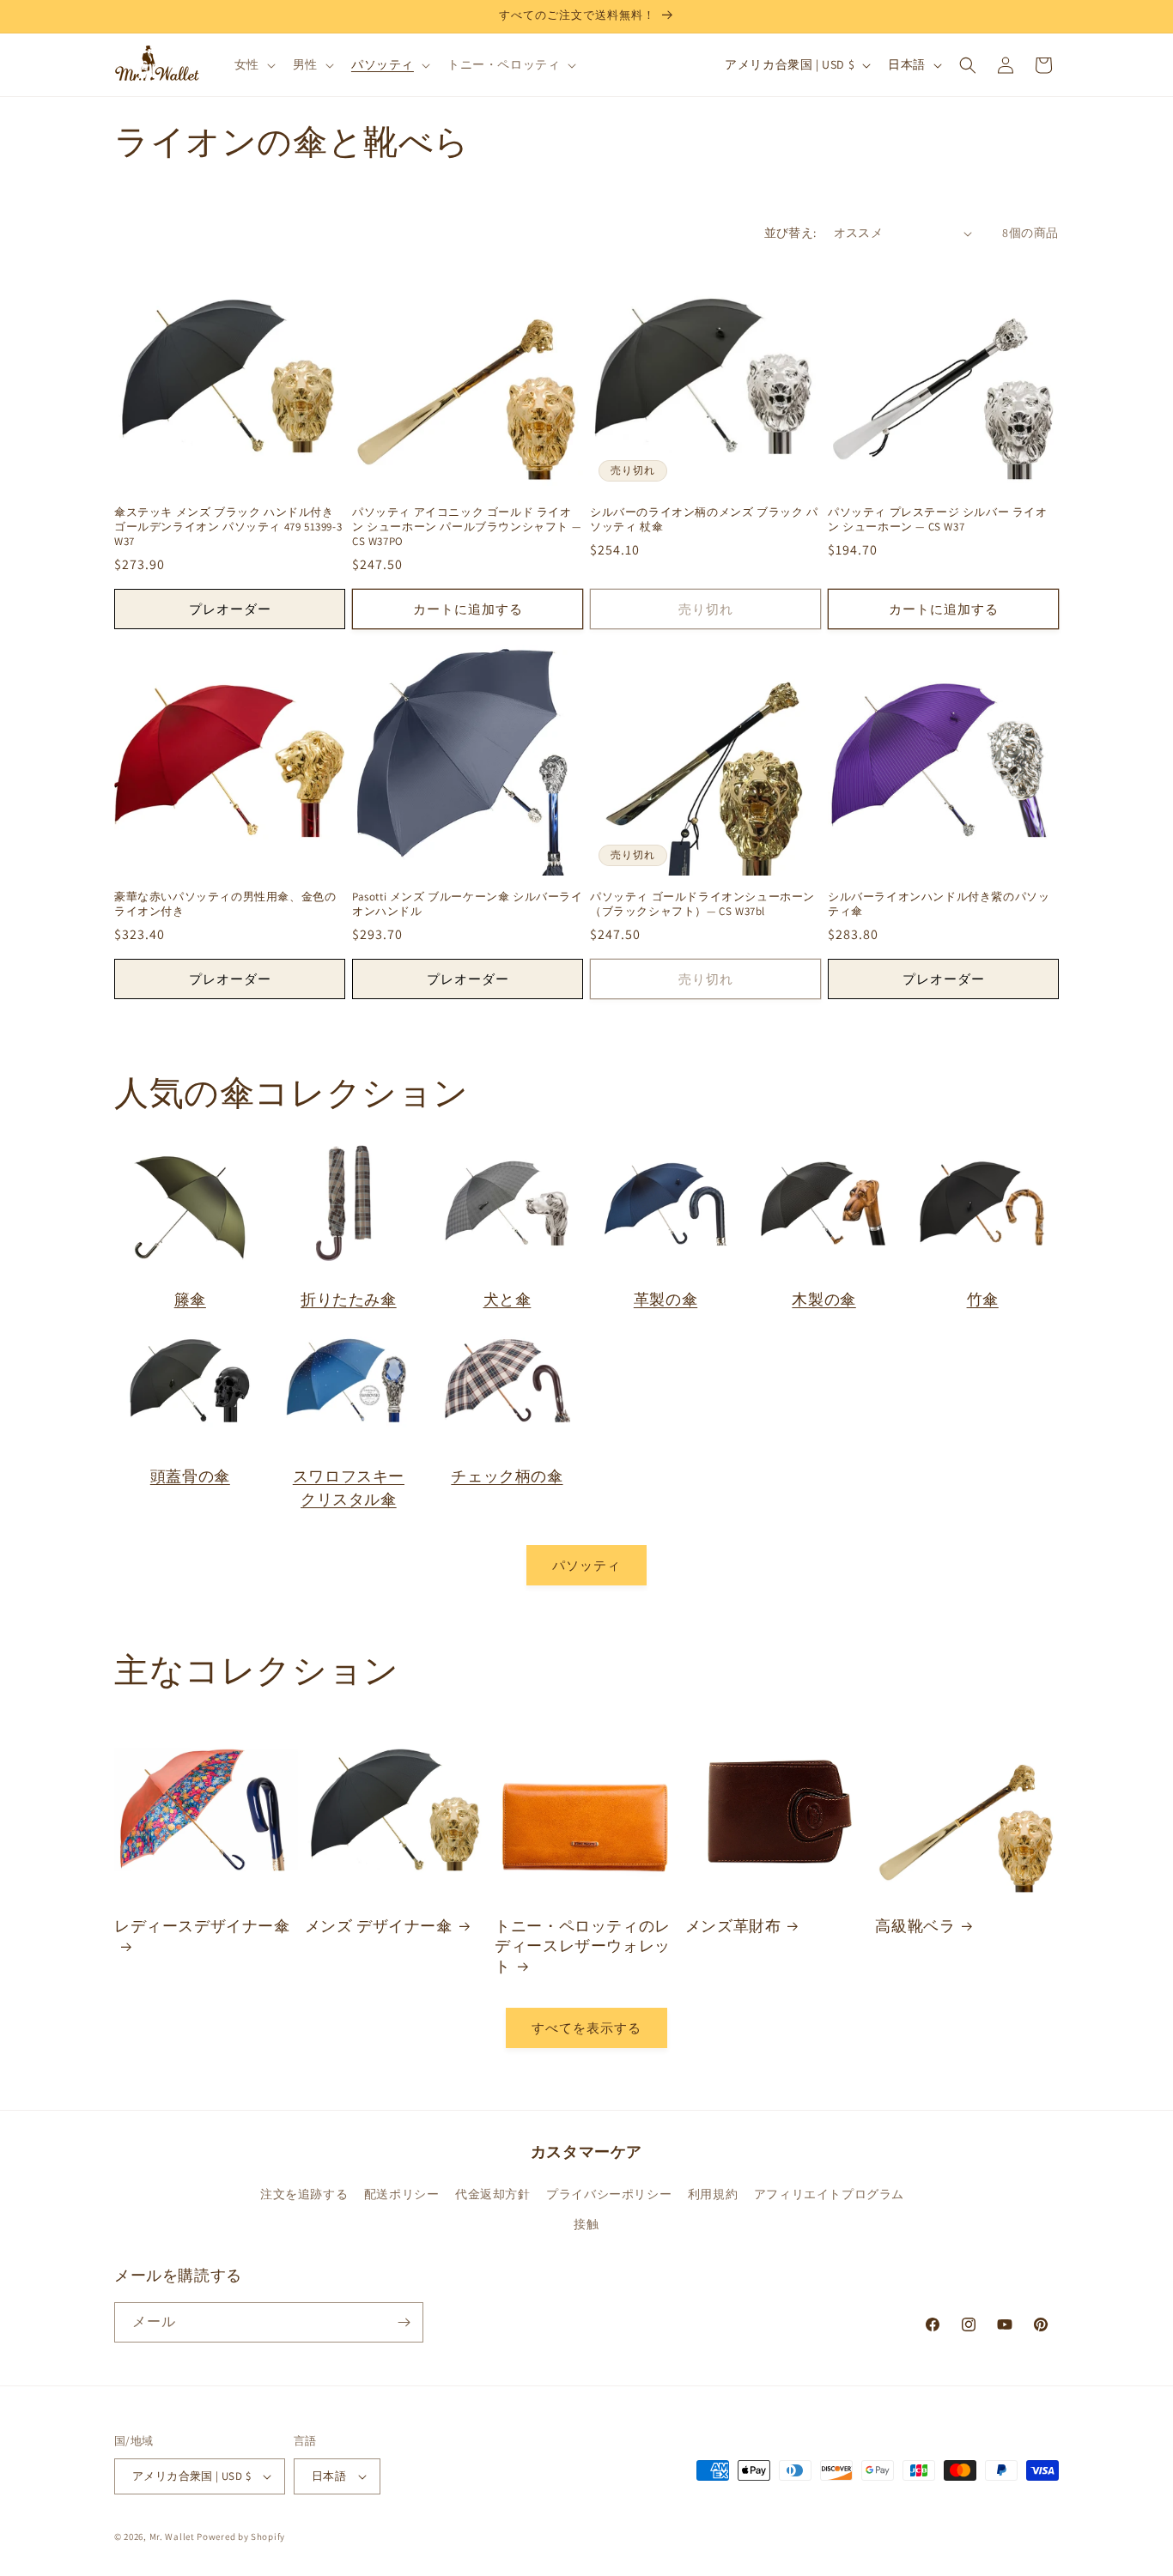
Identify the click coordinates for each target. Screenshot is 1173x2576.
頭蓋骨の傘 (190, 1476)
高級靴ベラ (915, 1926)
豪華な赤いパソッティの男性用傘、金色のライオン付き (225, 904)
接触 (586, 2224)
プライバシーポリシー (609, 2194)
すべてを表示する (586, 2028)
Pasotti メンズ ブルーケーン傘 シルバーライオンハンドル (468, 904)
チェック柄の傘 (507, 1476)
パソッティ (586, 1565)
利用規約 (713, 2194)
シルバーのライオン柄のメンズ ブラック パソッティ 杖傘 (704, 520)
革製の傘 (666, 1299)
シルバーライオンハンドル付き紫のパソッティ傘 (939, 904)
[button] (253, 64)
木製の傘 (824, 1299)
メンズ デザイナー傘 (379, 1926)
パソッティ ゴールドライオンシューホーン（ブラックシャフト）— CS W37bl (702, 904)
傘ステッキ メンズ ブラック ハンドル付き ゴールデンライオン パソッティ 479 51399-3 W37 (228, 527)
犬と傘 (507, 1299)
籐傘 (190, 1299)
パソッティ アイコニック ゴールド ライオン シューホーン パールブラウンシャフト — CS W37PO (466, 527)
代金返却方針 (493, 2194)
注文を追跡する (304, 2194)
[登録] (404, 2322)
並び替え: (790, 233)
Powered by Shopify (241, 2537)
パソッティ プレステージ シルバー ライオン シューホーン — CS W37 (938, 520)
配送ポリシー (402, 2194)
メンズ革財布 (733, 1926)
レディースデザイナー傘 (202, 1926)
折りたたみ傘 (349, 1299)
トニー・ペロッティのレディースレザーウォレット (583, 1946)
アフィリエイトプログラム (829, 2194)
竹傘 (983, 1299)
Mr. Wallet (172, 2537)
